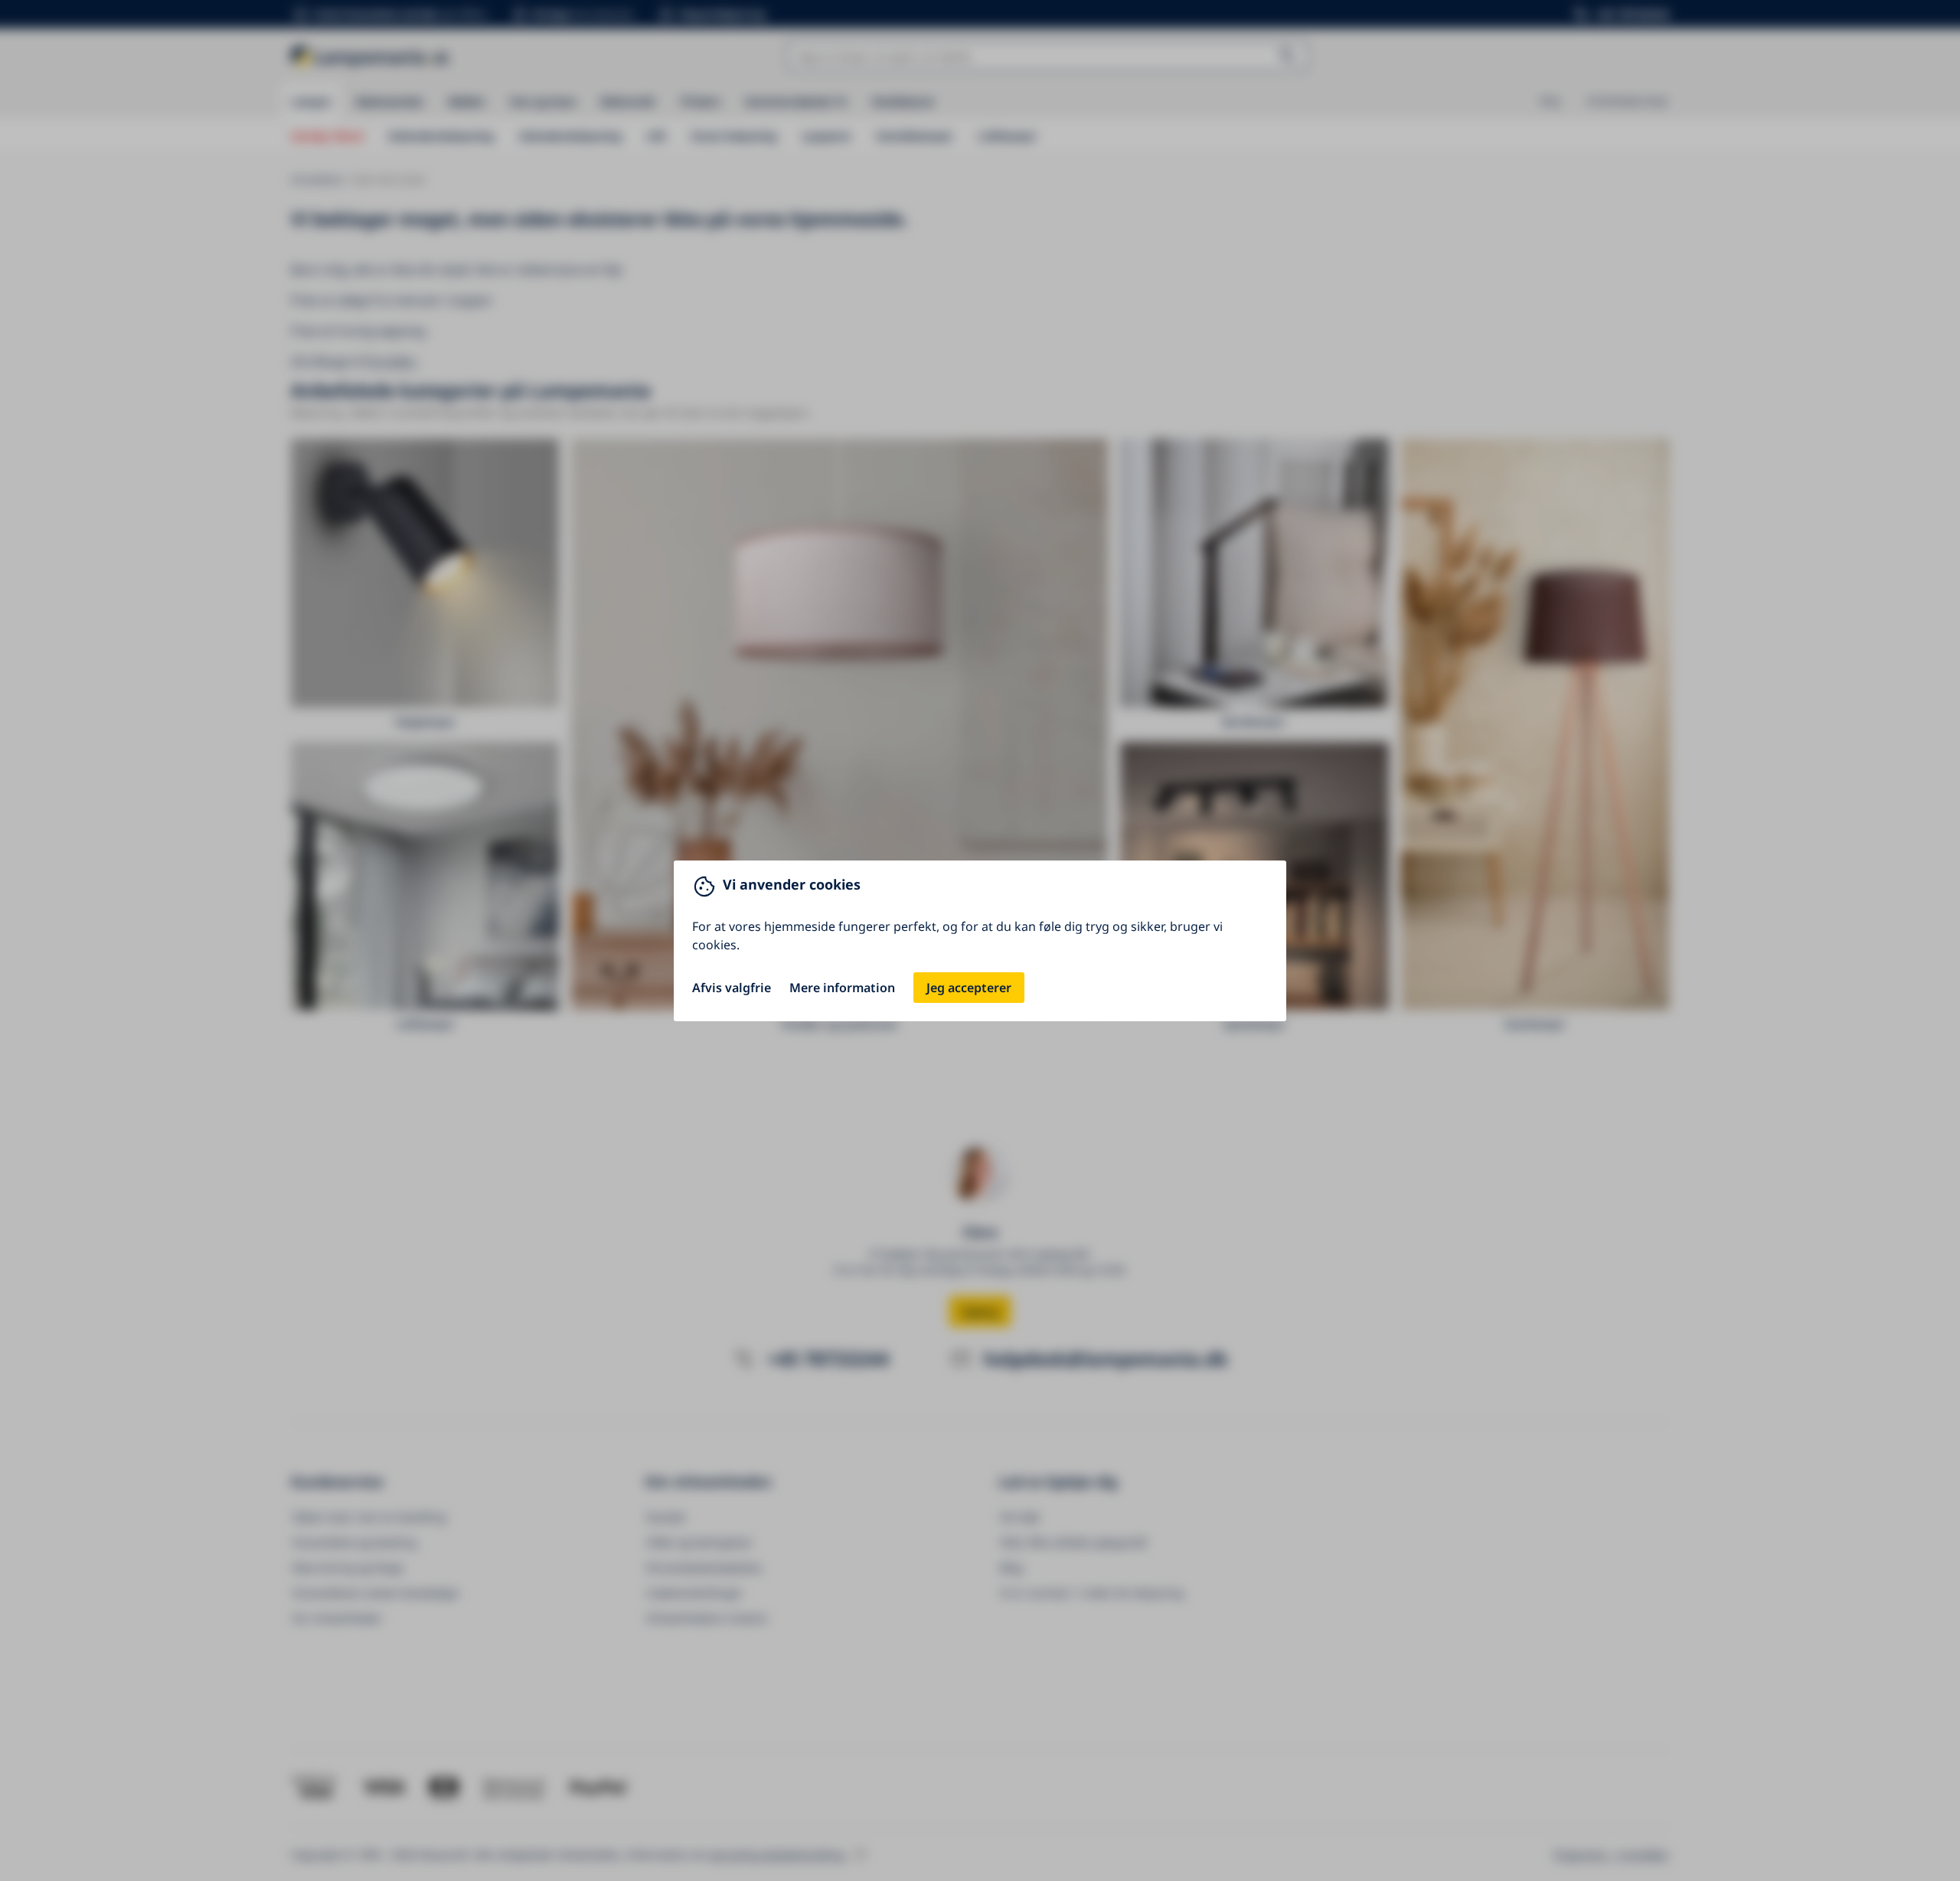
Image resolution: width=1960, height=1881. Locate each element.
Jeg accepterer (969, 988)
